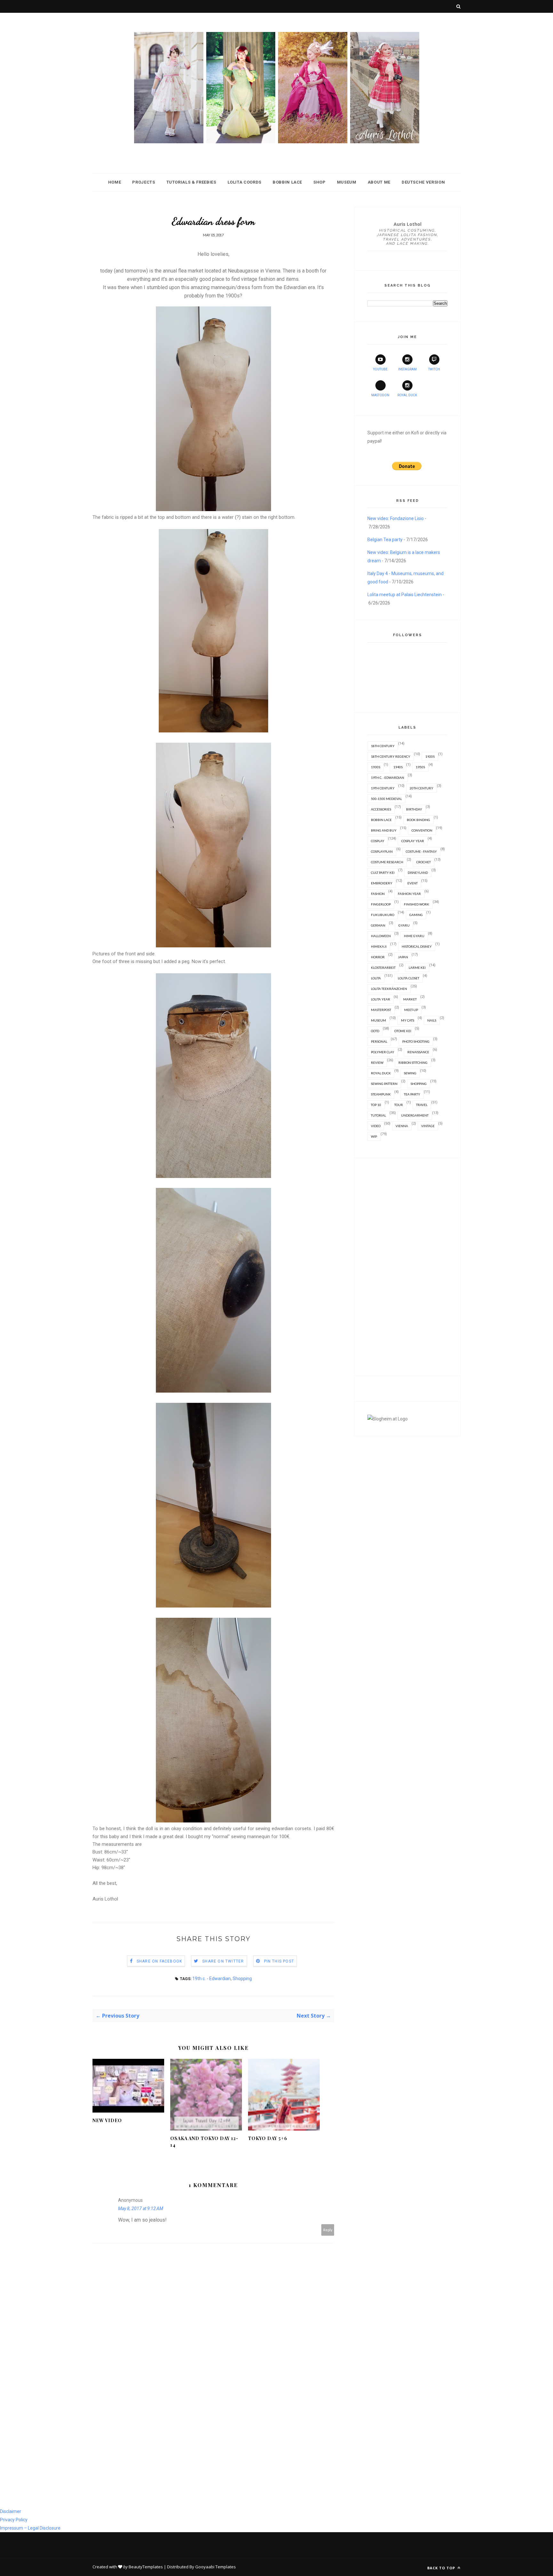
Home (115, 182)
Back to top (442, 2568)
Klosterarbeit (383, 968)
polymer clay (383, 1052)
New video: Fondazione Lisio (396, 518)
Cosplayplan (382, 851)
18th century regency (391, 756)
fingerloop (381, 904)
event (413, 883)
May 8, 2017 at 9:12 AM (141, 2209)
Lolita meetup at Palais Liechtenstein (405, 595)
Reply (328, 2230)
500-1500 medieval (386, 799)
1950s (420, 767)
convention (422, 830)
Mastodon (380, 395)
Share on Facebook (159, 1961)
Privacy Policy (14, 2520)
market (410, 999)
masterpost (381, 1010)
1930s (376, 767)
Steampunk (381, 1094)
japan (403, 957)
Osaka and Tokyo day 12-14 (204, 2142)
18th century (383, 746)
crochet (424, 862)
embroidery (382, 883)
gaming (416, 915)
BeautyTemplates (146, 2567)
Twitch (434, 369)
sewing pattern (384, 1084)
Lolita (376, 978)
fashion (378, 894)
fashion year (409, 894)
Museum (347, 182)
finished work (417, 904)
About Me (379, 182)
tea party (412, 1094)
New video (107, 2120)
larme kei (417, 968)
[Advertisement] (407, 1267)
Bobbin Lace (287, 182)
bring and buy (384, 830)
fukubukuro (383, 915)
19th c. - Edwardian (212, 1979)
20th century (421, 788)
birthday (414, 809)
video (376, 1126)
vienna (402, 1126)
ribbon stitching (413, 1063)
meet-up (411, 1010)
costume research (387, 862)
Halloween (381, 936)
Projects (144, 182)
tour (399, 1105)
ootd (375, 1031)
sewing (410, 1073)
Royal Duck (407, 395)
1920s (430, 756)
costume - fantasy (421, 851)
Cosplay (378, 841)
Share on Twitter (223, 1961)
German (378, 925)
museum (378, 1020)
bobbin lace (381, 820)
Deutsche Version (423, 182)
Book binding (418, 820)
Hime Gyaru (414, 936)
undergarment (415, 1115)
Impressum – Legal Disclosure (30, 2528)
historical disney (417, 946)
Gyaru (404, 925)
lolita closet (409, 978)
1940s (398, 767)
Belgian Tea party (385, 540)
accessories (381, 809)
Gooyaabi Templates (216, 2567)
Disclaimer (11, 2511)
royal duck (381, 1073)
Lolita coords (244, 182)
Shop (320, 182)
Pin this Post (279, 1961)
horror (378, 957)
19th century (383, 788)
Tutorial (378, 1115)
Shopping (242, 1979)
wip (374, 1136)
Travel (422, 1105)
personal (379, 1041)
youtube (380, 369)
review (377, 1063)
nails (432, 1020)
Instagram (407, 369)
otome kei (403, 1031)
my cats (408, 1020)
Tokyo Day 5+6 (268, 2138)
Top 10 (376, 1105)
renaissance (418, 1052)
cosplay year (413, 841)
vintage (428, 1126)
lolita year (381, 999)
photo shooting (416, 1041)
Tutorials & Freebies (191, 182)
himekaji (379, 946)
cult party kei (383, 873)
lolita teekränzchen (389, 989)
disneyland (418, 873)
